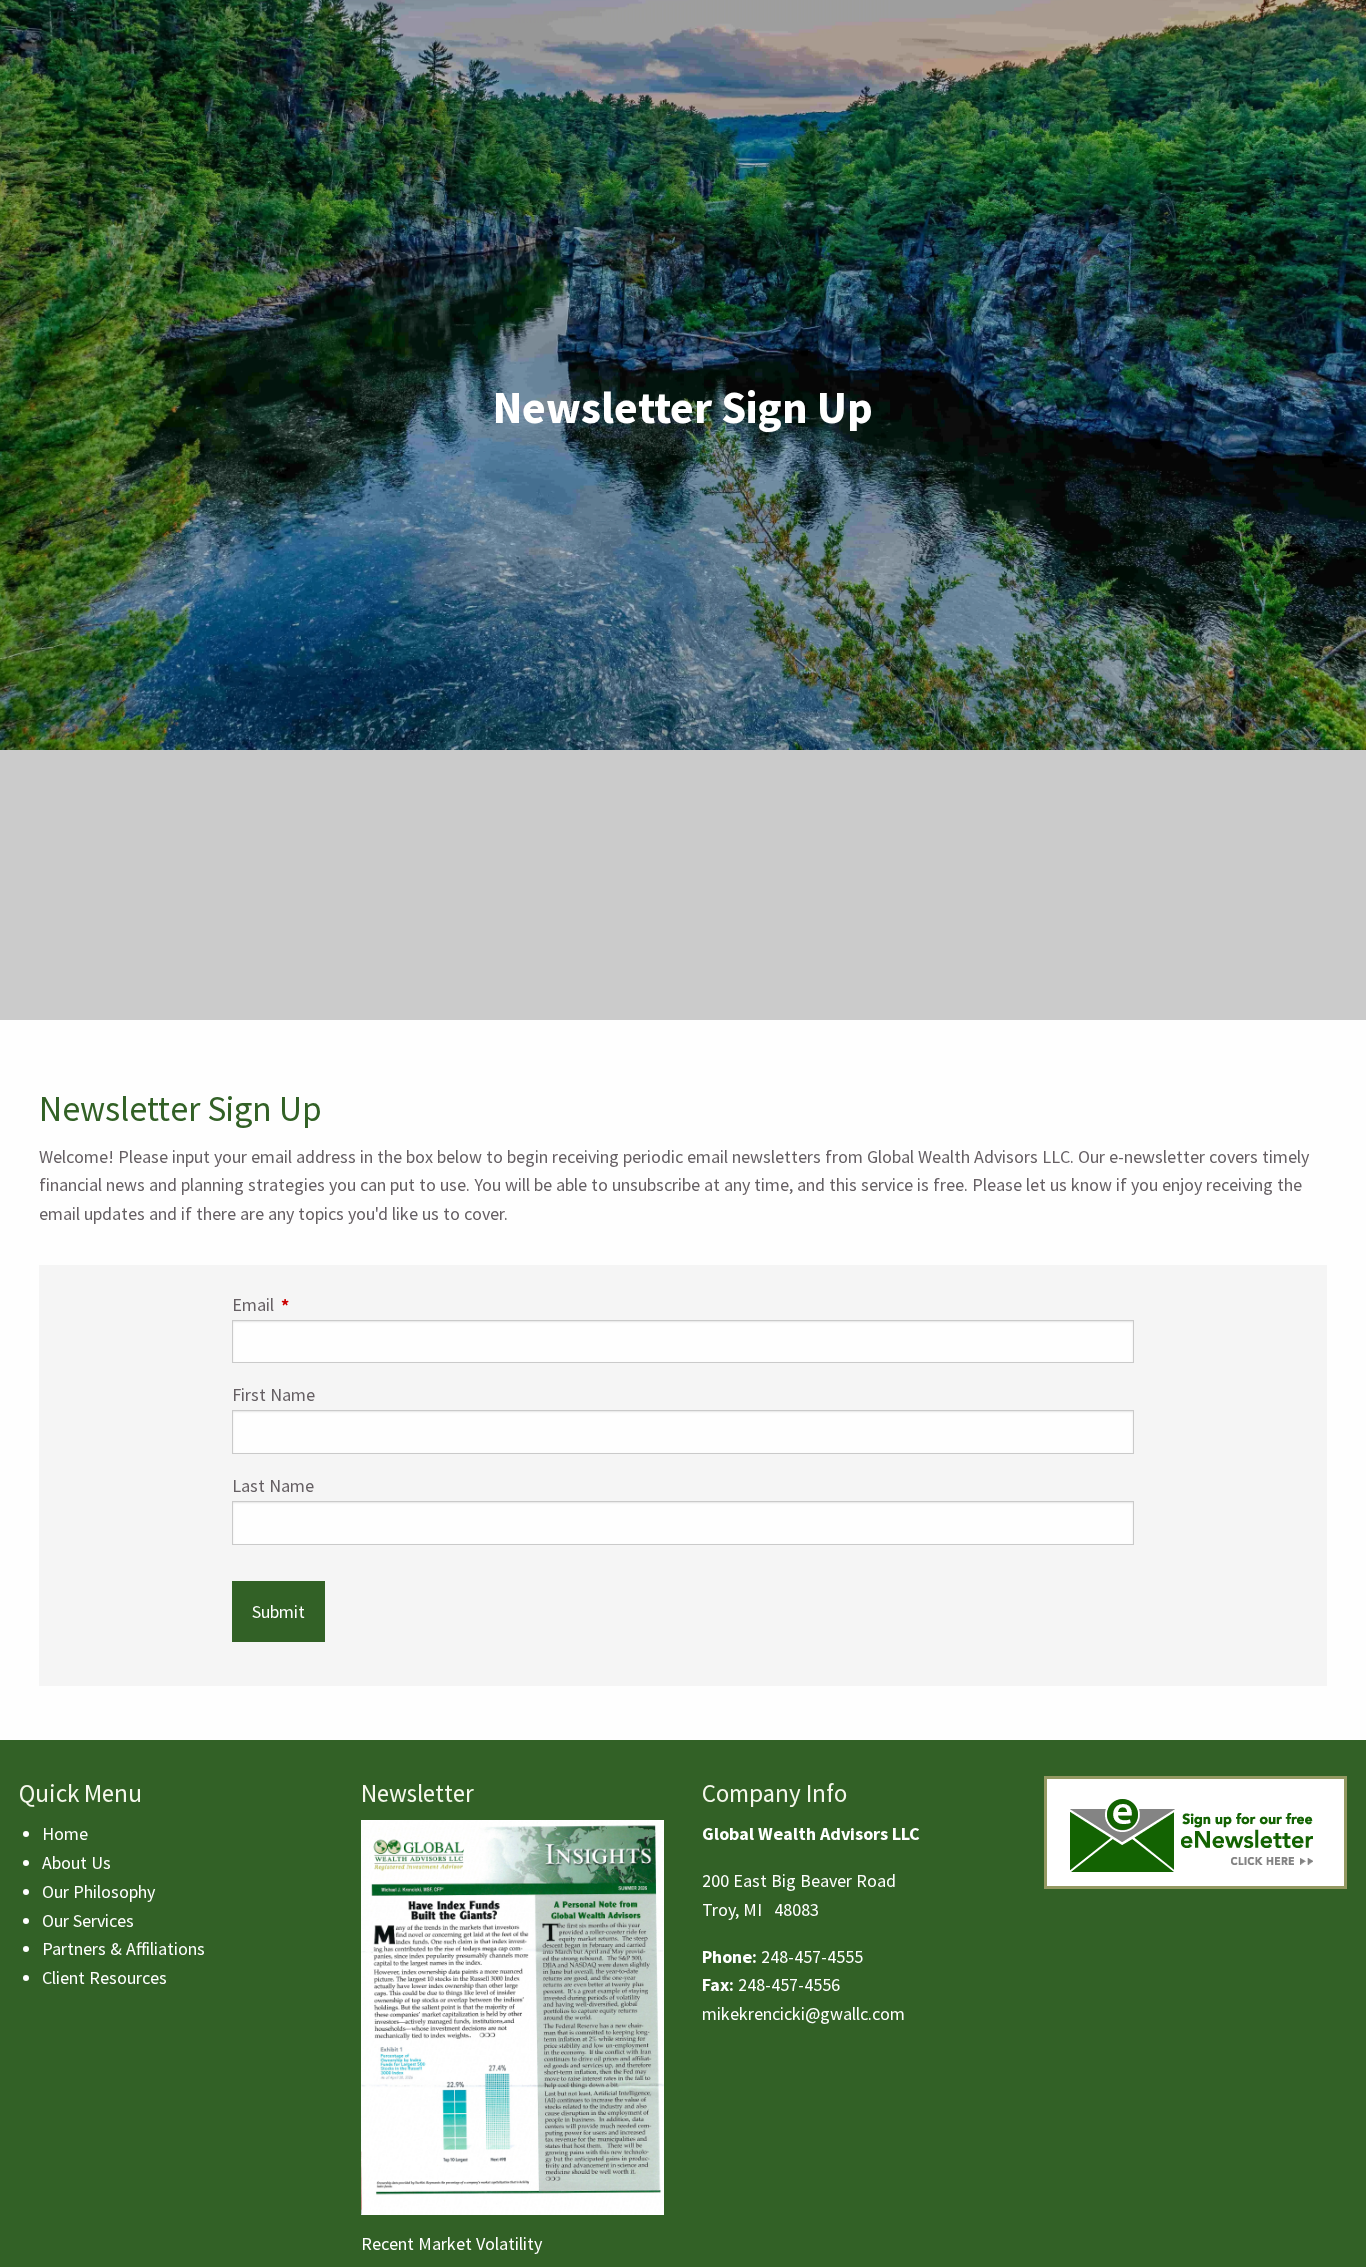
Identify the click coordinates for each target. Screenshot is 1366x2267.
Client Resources (104, 1977)
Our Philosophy (98, 1891)
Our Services (88, 1920)
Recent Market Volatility (451, 2243)
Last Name (273, 1485)
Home (65, 1833)
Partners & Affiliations (123, 1948)
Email (333, 1304)
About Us (76, 1862)
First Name (273, 1394)
